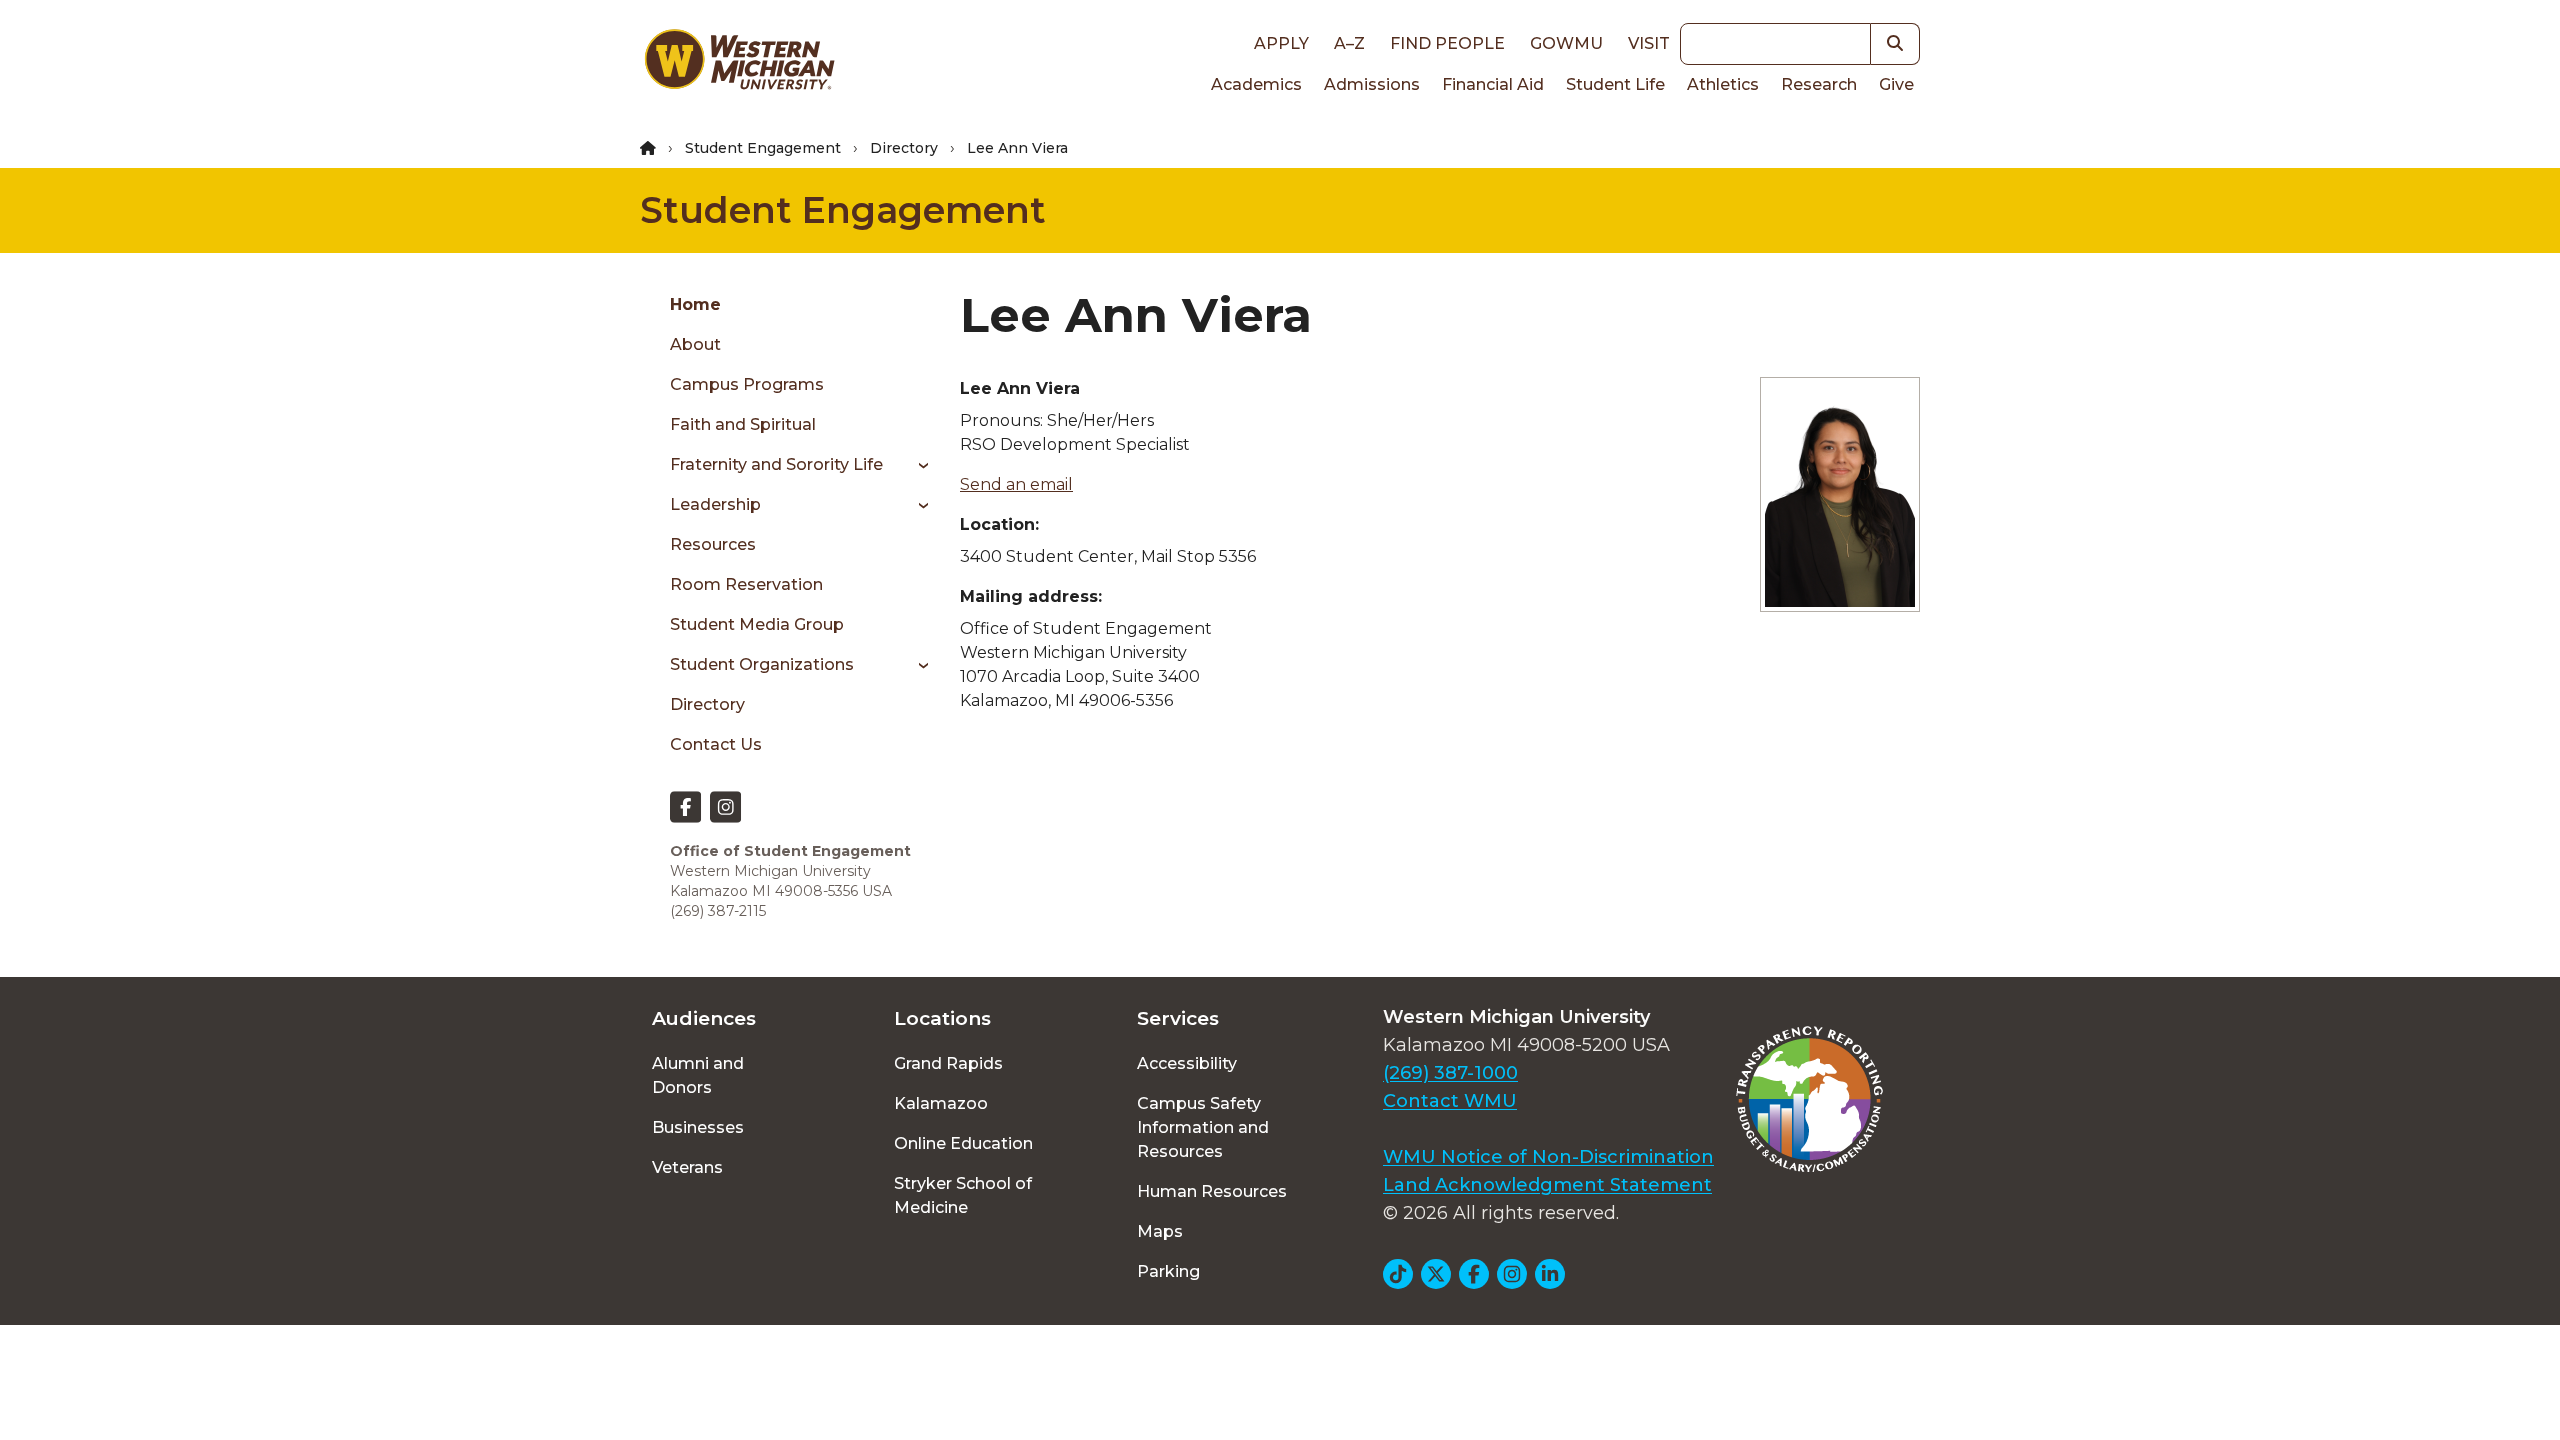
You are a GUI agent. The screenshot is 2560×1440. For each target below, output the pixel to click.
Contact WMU (1450, 1101)
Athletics (1723, 84)
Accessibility (1187, 1063)
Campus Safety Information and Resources (1203, 1127)
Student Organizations (762, 664)
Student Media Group (757, 624)
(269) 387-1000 (1450, 1073)
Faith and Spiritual (743, 424)
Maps (1160, 1231)
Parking (1168, 1271)
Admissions (1372, 84)
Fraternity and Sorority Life (776, 464)
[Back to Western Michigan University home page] (739, 64)
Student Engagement (763, 148)
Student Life (1615, 84)
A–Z (1349, 43)
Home (695, 304)
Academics (1256, 84)
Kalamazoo (941, 1103)
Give (1896, 84)
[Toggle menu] (916, 465)
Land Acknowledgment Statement (1547, 1185)
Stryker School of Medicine (963, 1195)
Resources (713, 544)
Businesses (698, 1127)
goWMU (1566, 43)
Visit (1649, 43)
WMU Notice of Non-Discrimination (1548, 1157)
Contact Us (716, 744)
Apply (1281, 43)
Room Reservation (746, 584)
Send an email (1016, 484)
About (695, 344)
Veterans (687, 1167)
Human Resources (1212, 1191)
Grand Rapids (948, 1063)
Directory (904, 148)
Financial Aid (1493, 84)
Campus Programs (747, 384)
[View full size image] (1840, 494)
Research (1819, 84)
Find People (1447, 43)
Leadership (715, 504)
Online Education (963, 1143)
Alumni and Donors (698, 1075)
